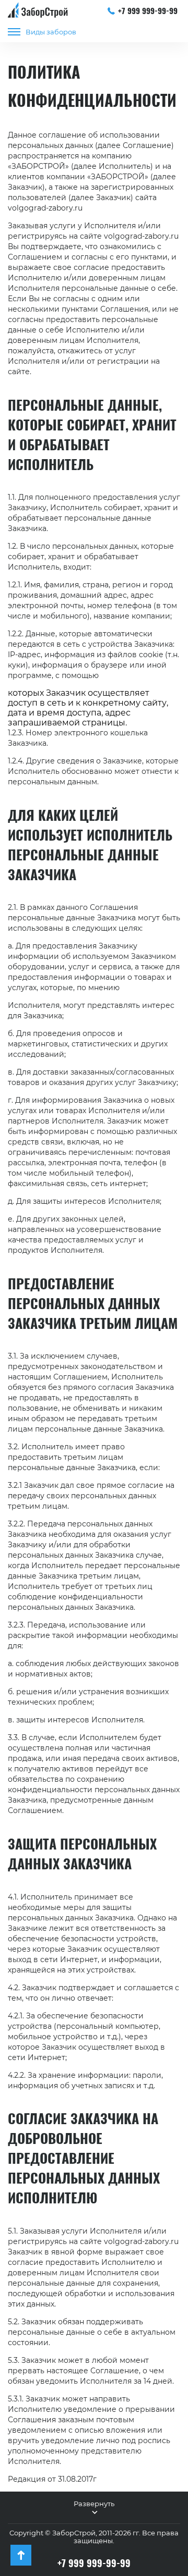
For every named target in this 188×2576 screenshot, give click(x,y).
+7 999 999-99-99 (148, 10)
